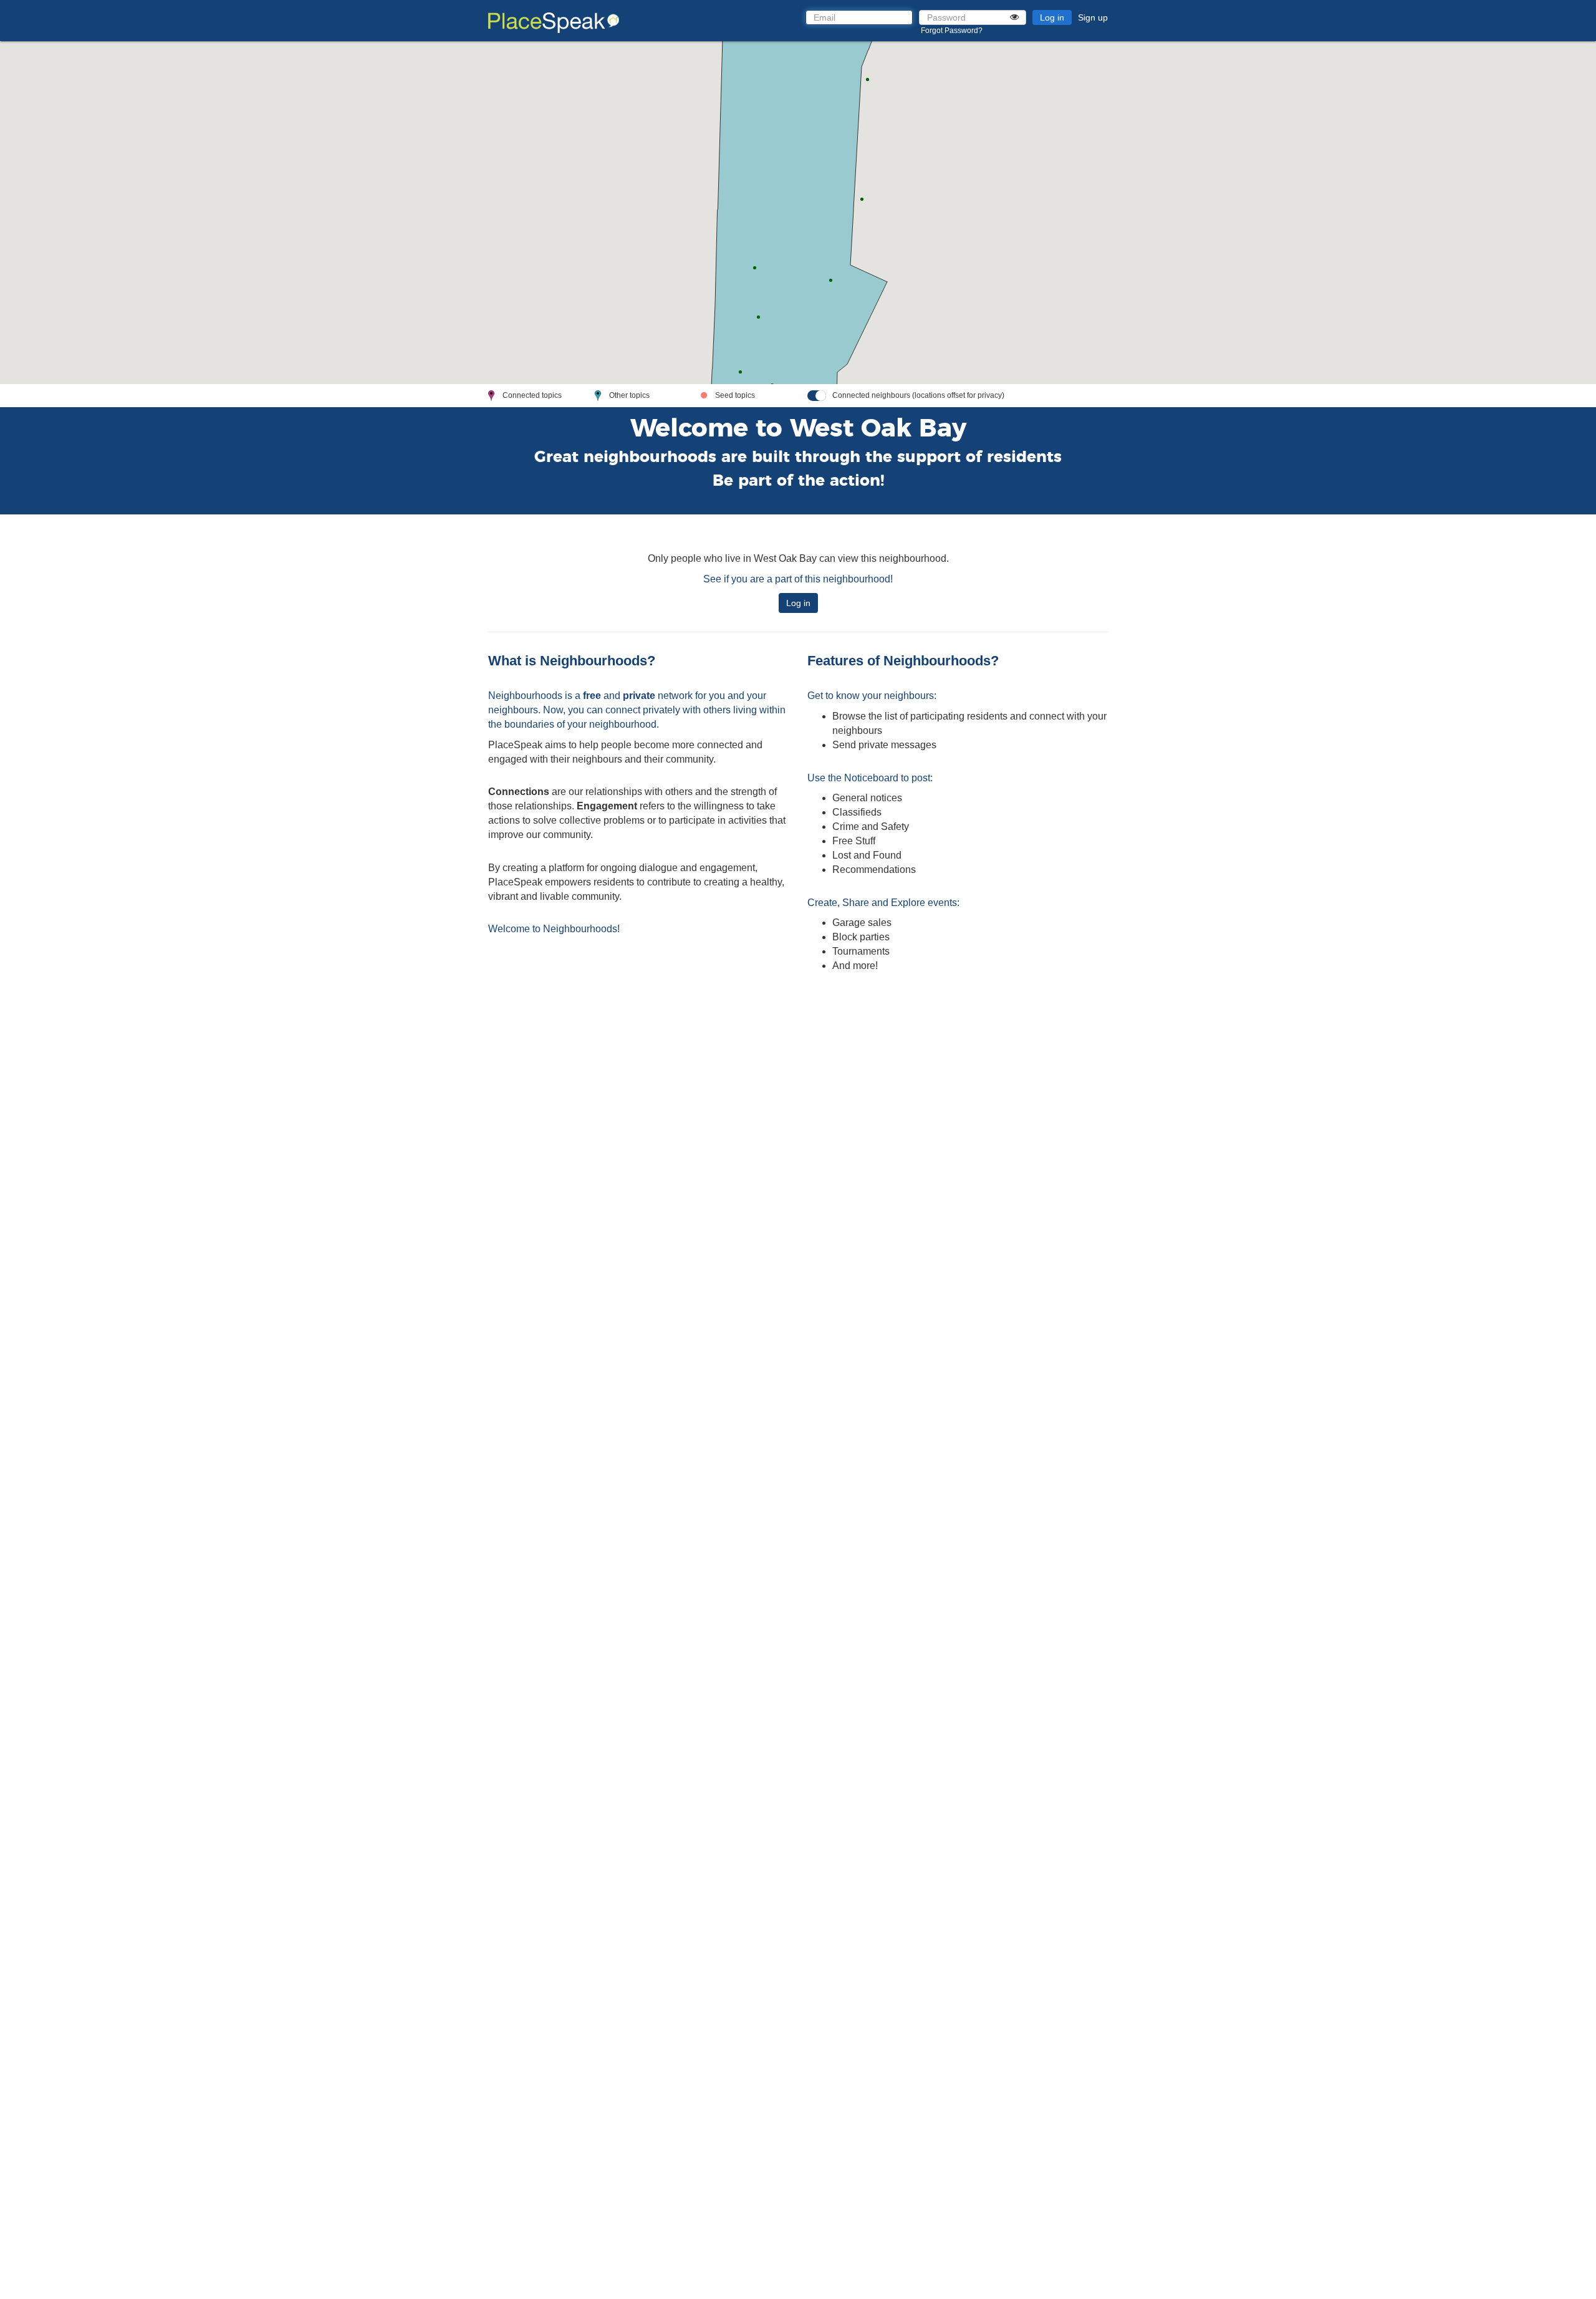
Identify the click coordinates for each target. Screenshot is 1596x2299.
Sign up (1093, 17)
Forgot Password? (952, 31)
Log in (1052, 17)
